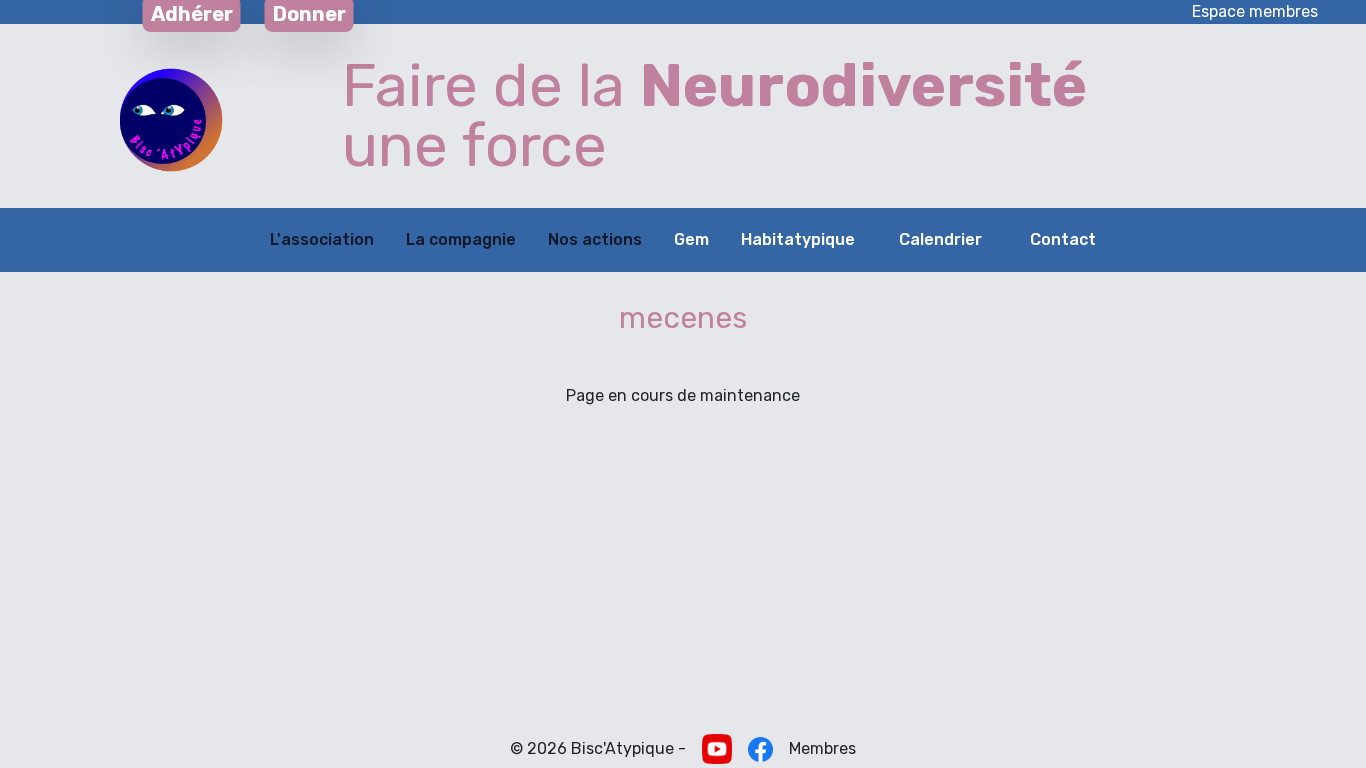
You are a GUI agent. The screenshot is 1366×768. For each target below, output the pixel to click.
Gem (691, 239)
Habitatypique (798, 239)
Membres (822, 748)
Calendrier (940, 239)
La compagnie (461, 239)
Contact (1063, 239)
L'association (322, 239)
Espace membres (1255, 11)
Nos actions (595, 239)
